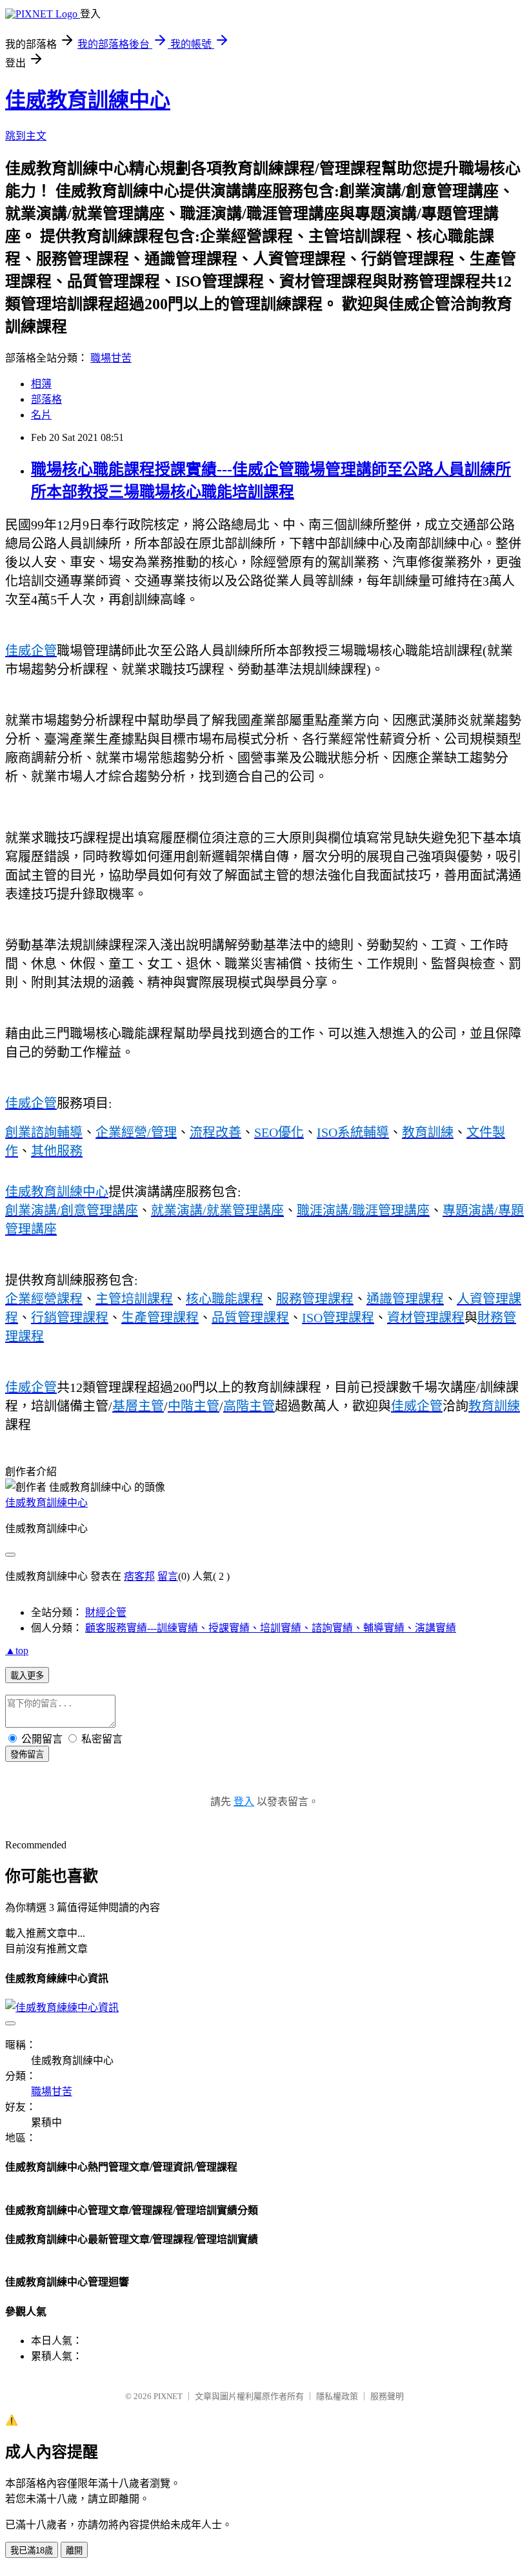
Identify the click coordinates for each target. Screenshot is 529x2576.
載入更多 (27, 1676)
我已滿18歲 (32, 2550)
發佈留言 (27, 1754)
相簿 (41, 384)
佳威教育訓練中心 (88, 100)
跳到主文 (26, 136)
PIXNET (168, 2396)
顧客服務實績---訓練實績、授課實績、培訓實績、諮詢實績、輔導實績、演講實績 (271, 1628)
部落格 (46, 399)
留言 (168, 1576)
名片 (41, 415)
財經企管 (106, 1612)
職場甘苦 (111, 358)
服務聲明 (387, 2396)
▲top (17, 1651)
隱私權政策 (337, 2396)
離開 (74, 2550)
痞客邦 (139, 1576)
